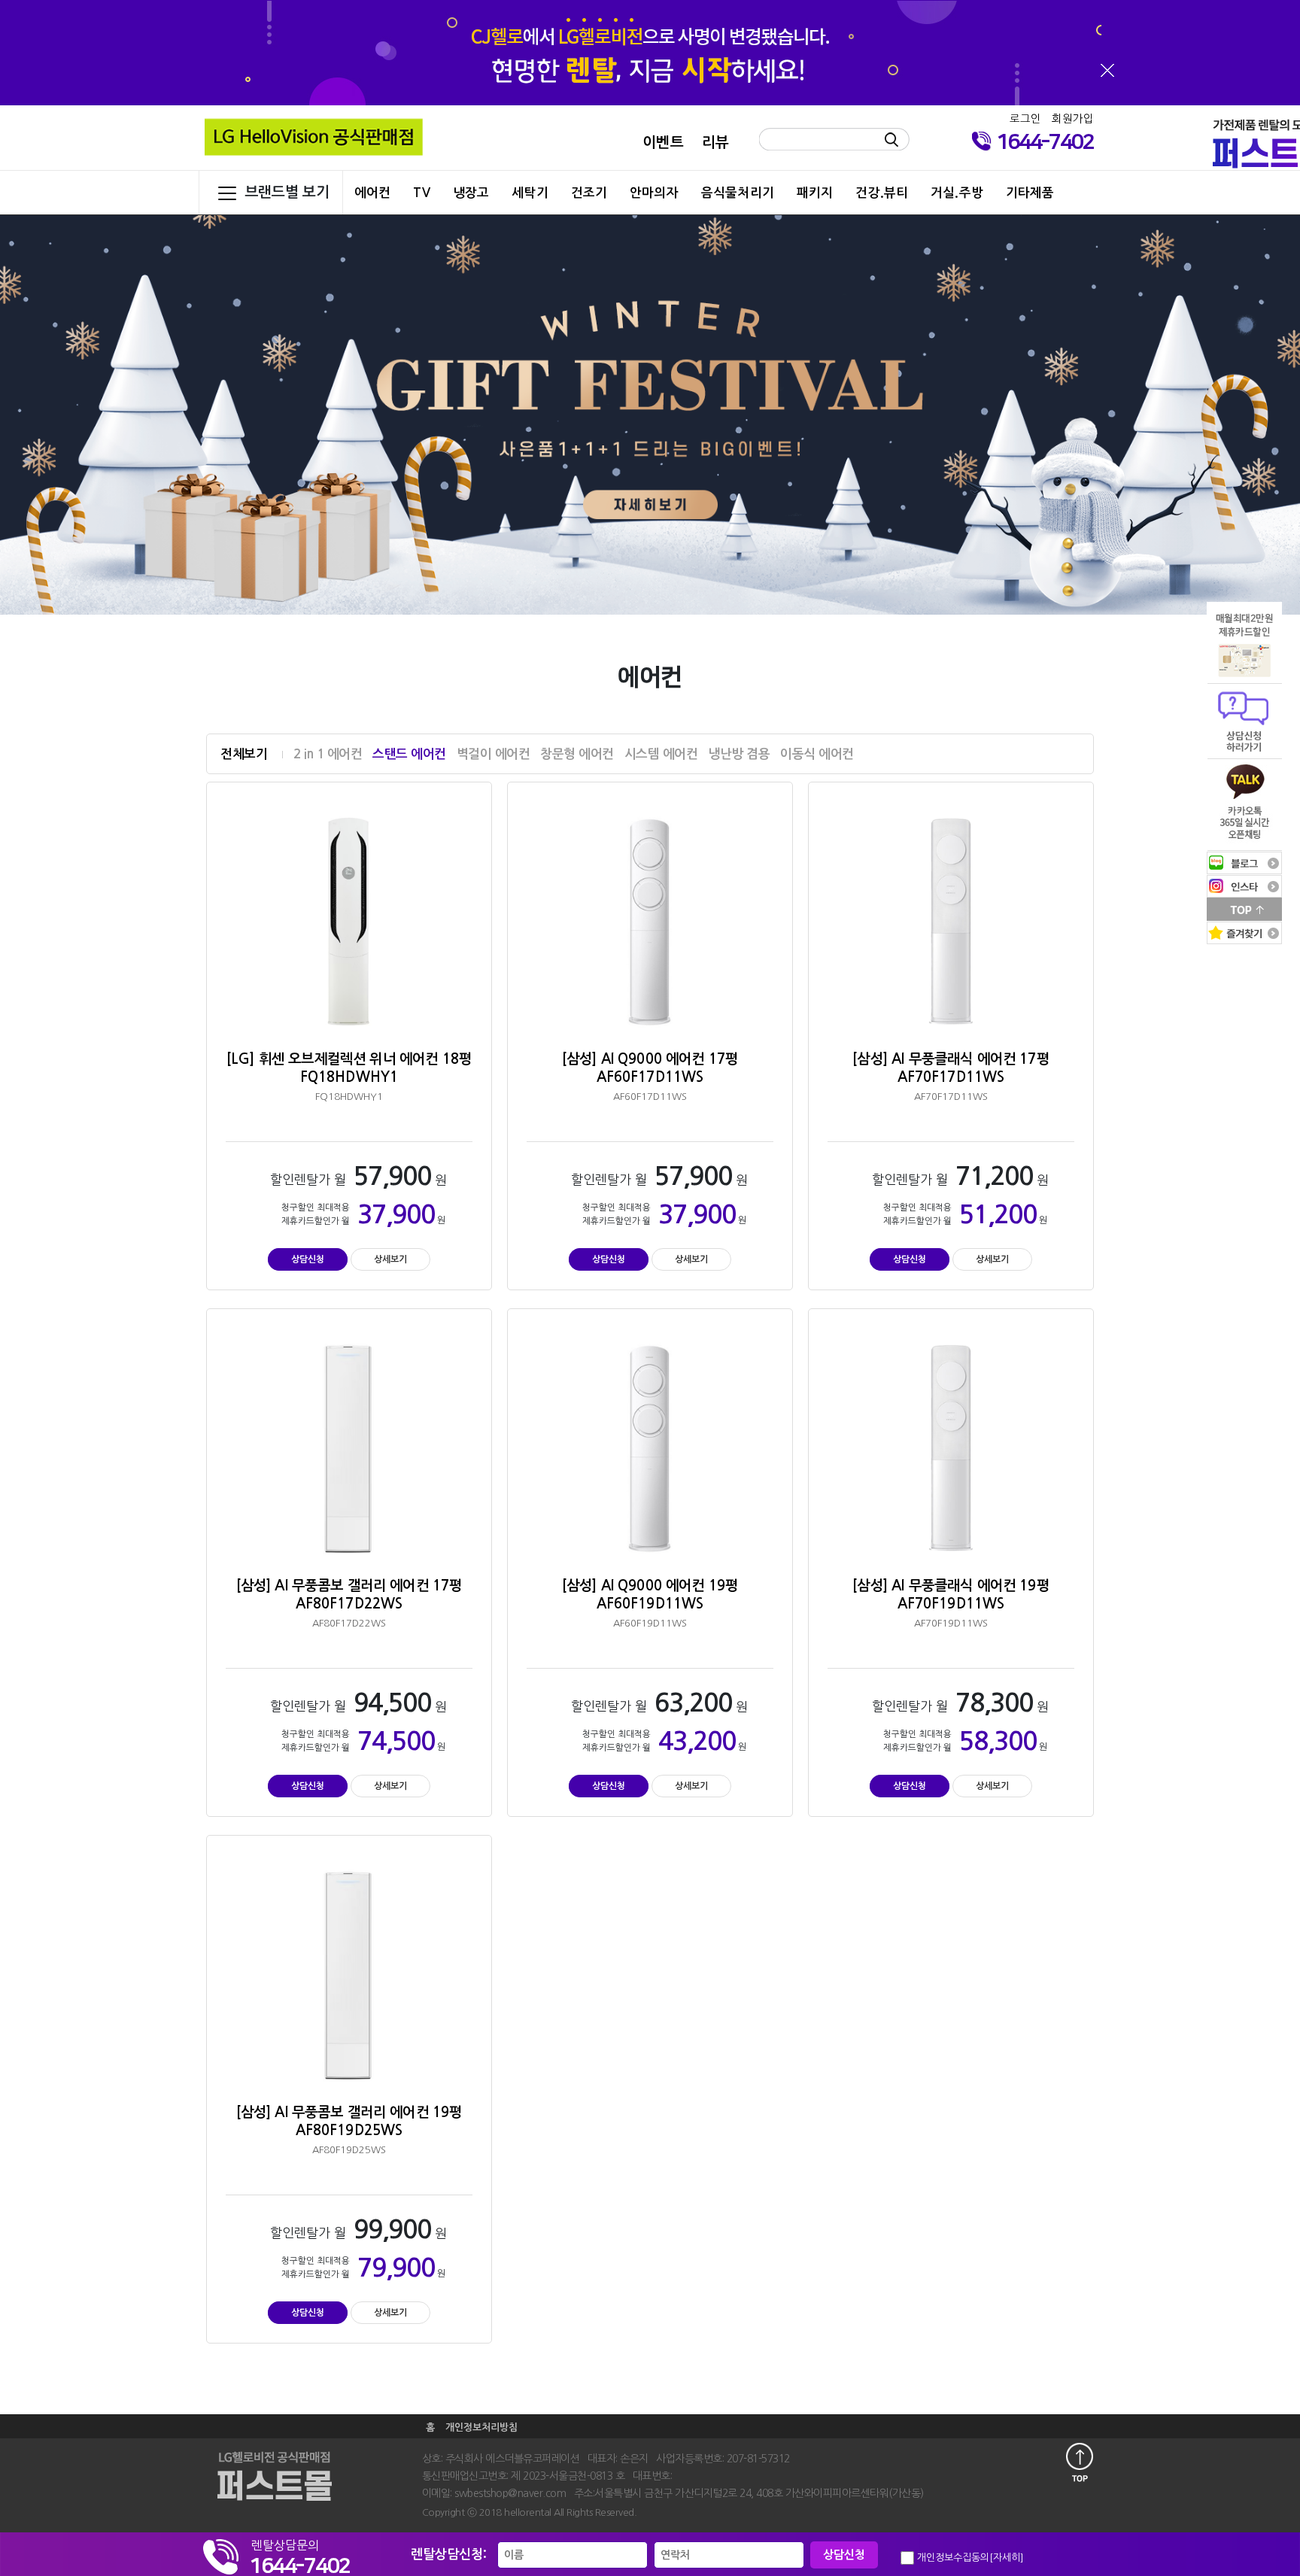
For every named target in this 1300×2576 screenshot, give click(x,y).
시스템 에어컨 (661, 754)
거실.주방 (957, 193)
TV (421, 193)
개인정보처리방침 (481, 2427)
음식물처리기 (738, 193)
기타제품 (1030, 193)
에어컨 (372, 193)
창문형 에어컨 (577, 754)
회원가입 (1073, 119)
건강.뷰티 (882, 193)
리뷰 (715, 143)
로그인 (1025, 119)
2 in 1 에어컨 (328, 754)
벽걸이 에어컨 (494, 754)
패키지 (815, 193)
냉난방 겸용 (739, 754)
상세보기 (390, 1259)
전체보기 (244, 754)
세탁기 (530, 193)
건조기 (589, 193)
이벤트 (663, 143)
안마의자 (654, 193)
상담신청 (308, 1259)
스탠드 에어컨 (409, 754)
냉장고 (471, 193)
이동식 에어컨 (817, 754)
